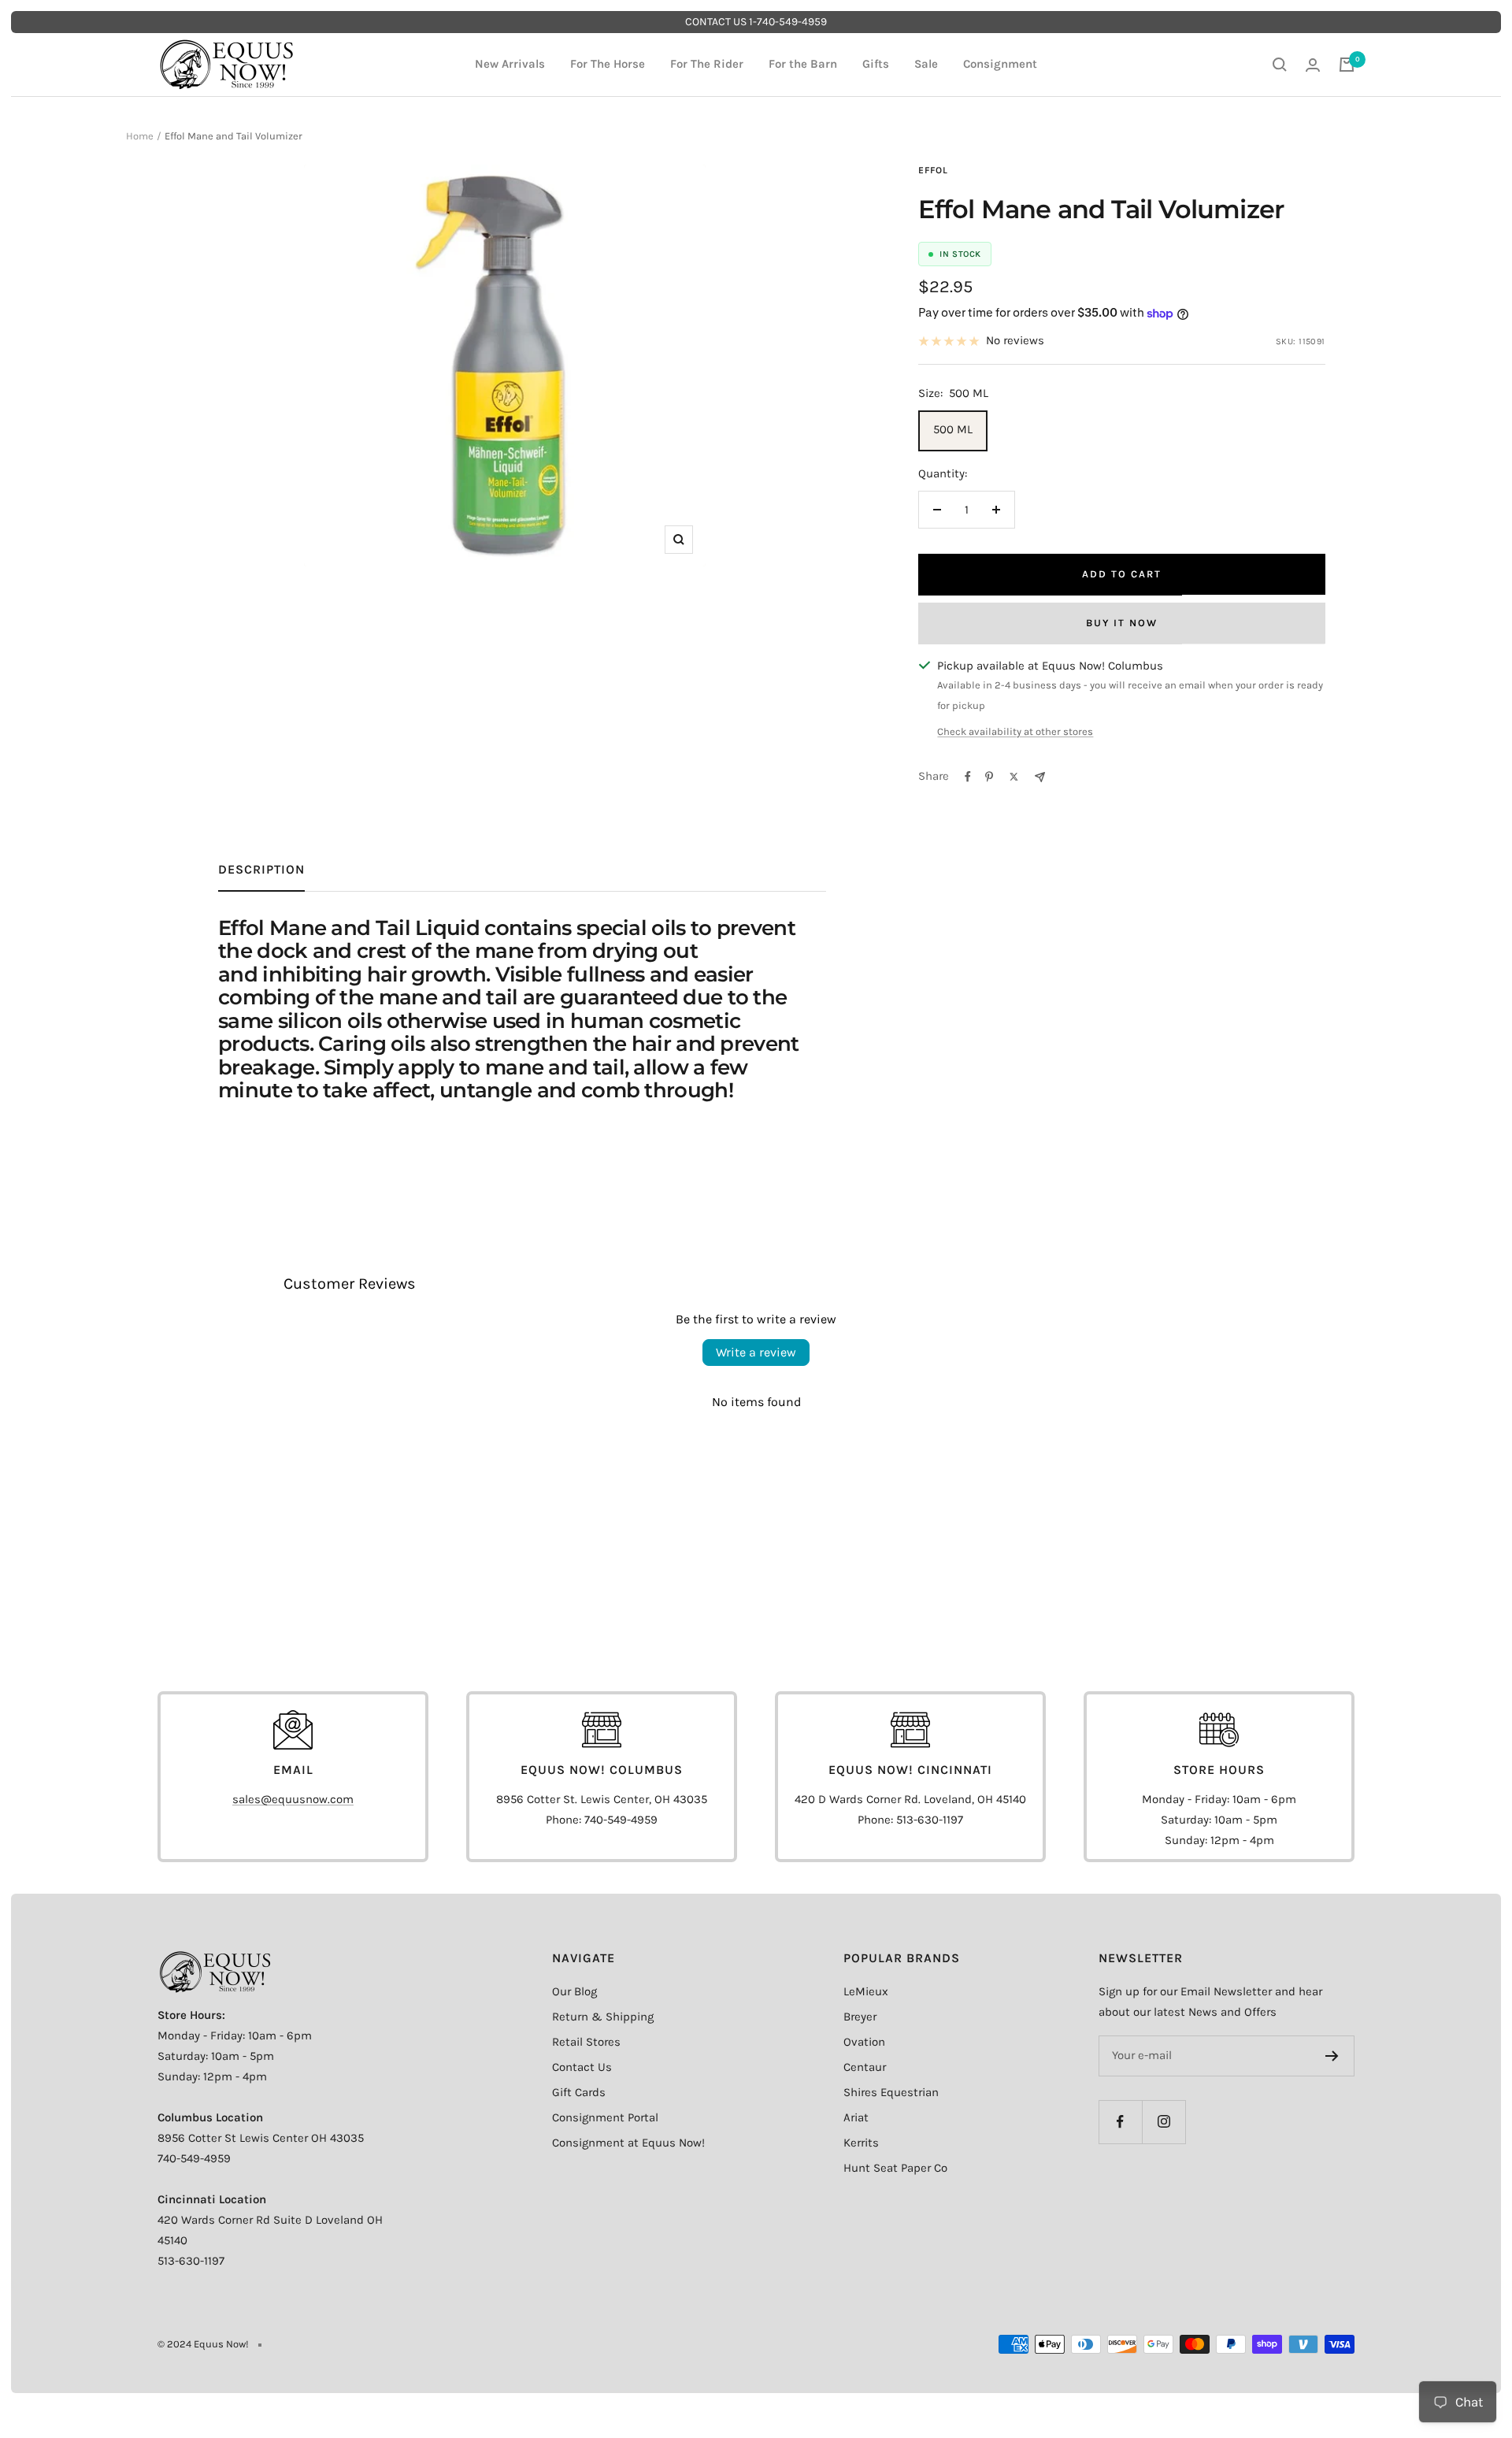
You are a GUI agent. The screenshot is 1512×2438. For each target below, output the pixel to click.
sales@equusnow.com (293, 1799)
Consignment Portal (605, 2117)
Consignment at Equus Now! (628, 2143)
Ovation (864, 2042)
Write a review (756, 1352)
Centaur (865, 2067)
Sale (926, 64)
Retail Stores (586, 2042)
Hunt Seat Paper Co (895, 2168)
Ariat (856, 2117)
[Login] (1313, 65)
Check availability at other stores (1015, 731)
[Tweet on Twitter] (1014, 777)
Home (140, 136)
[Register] (1332, 2056)
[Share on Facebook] (968, 777)
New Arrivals (510, 64)
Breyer (860, 2017)
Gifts (876, 64)
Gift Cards (579, 2092)
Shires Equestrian (891, 2092)
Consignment (1000, 64)
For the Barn (803, 64)
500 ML (953, 429)
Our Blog (574, 1991)
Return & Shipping (603, 2017)
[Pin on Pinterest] (989, 777)
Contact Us (582, 2067)
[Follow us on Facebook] (1120, 2122)
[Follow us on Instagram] (1164, 2122)
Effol (933, 170)
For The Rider (707, 64)
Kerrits (861, 2143)
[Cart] (1347, 65)
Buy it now (1122, 623)
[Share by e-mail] (1040, 777)
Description (261, 869)
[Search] (1280, 65)
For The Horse (608, 64)
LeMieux (866, 1991)
